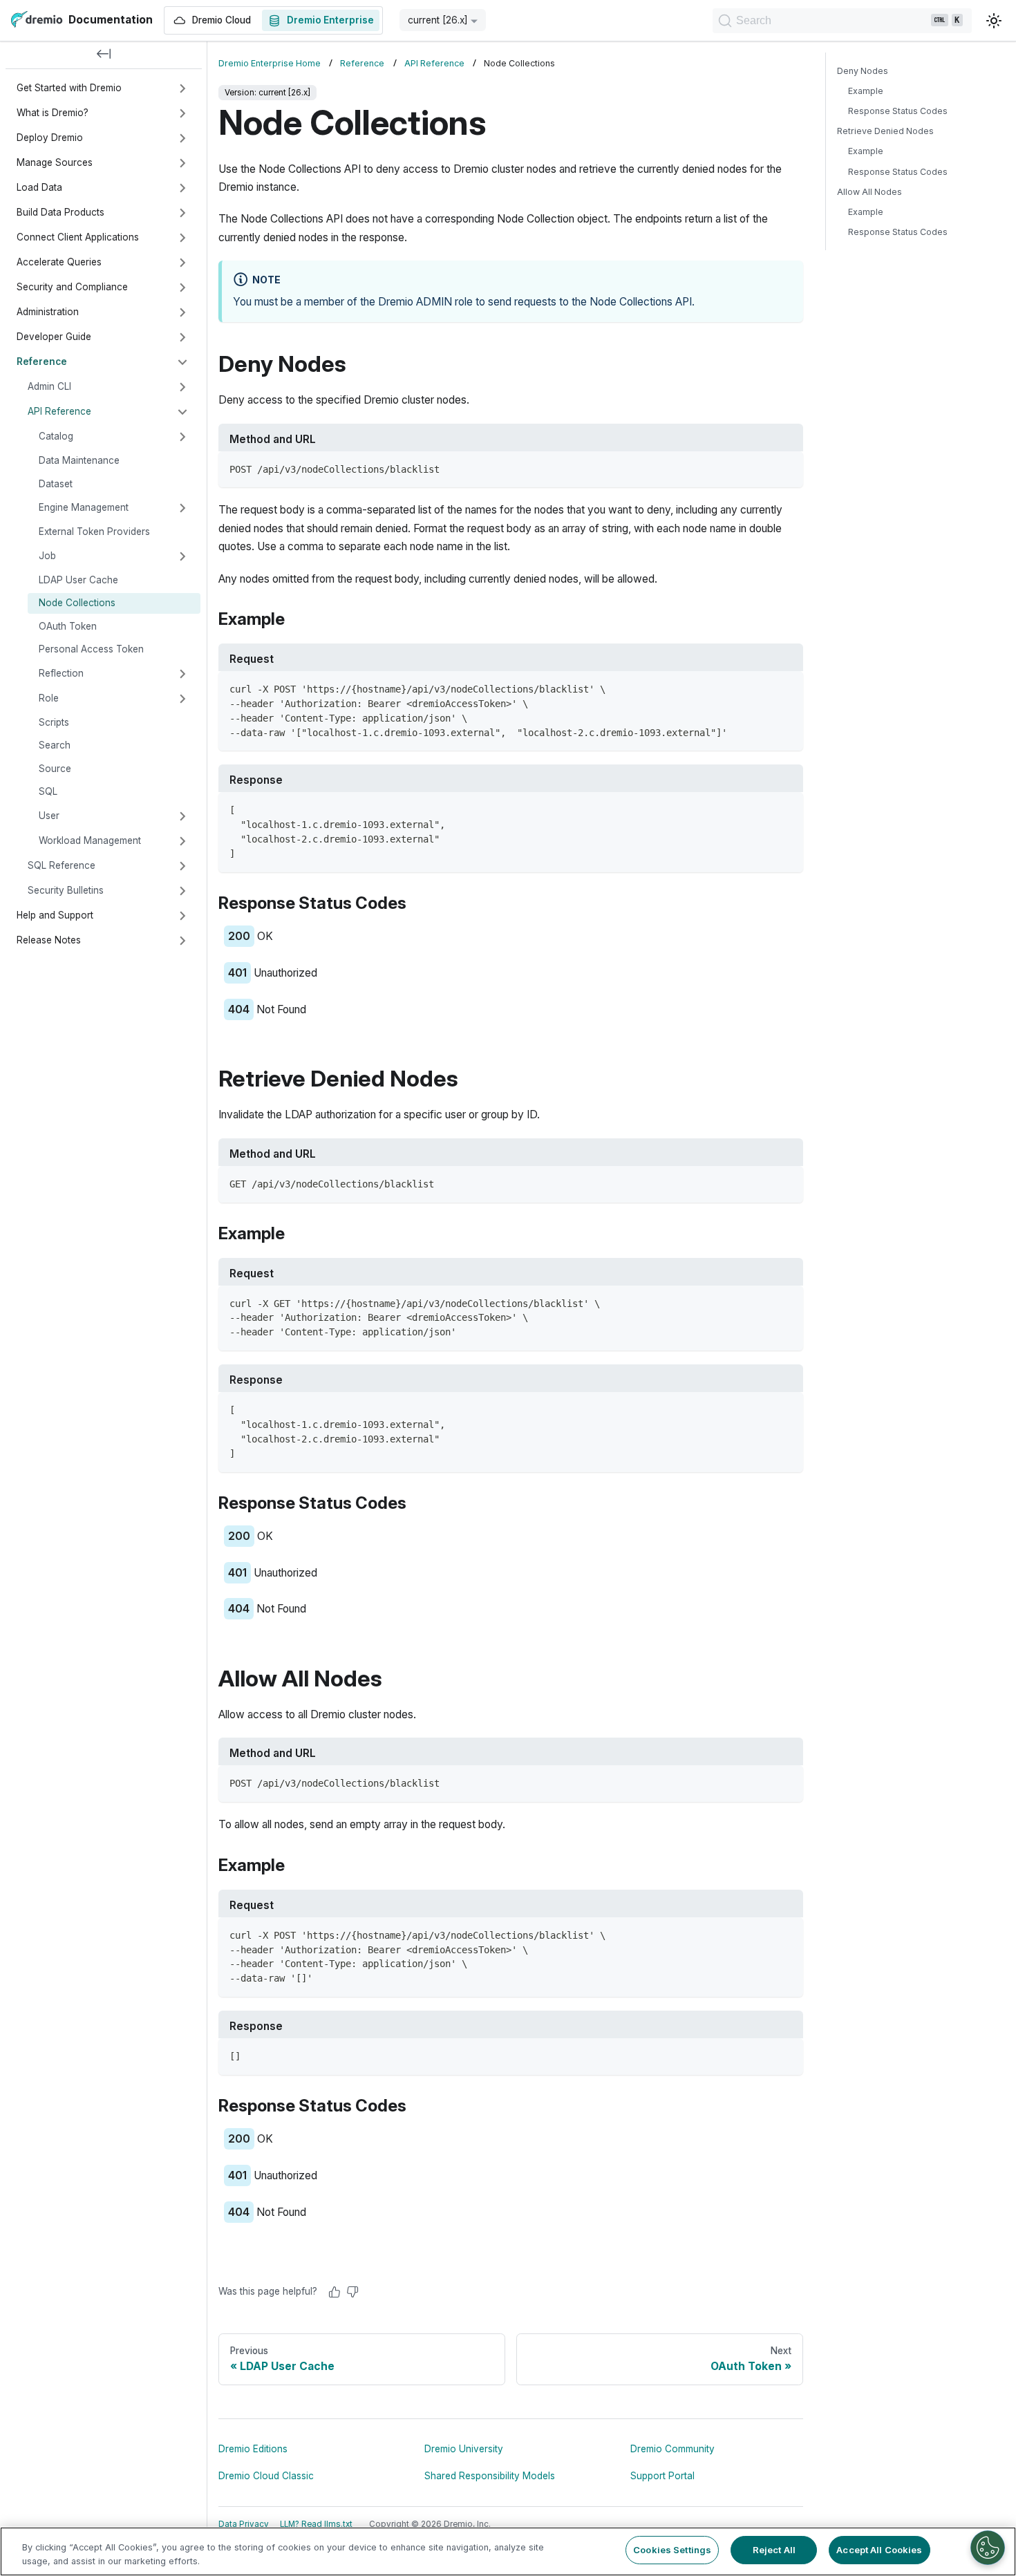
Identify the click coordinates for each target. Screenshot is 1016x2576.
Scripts (54, 722)
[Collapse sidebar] (104, 55)
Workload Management (90, 840)
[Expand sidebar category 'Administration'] (182, 312)
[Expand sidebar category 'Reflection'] (182, 674)
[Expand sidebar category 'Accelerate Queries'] (182, 263)
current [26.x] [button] (438, 20)
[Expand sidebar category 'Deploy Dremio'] (182, 138)
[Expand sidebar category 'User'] (182, 816)
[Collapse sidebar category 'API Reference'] (182, 412)
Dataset (56, 484)
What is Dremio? (53, 113)
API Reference (59, 411)
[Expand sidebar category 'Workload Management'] (182, 841)
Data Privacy (244, 2524)
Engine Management (84, 507)
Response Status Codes (898, 111)
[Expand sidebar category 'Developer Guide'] (182, 337)
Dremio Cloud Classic (266, 2476)
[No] (352, 2292)
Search (55, 745)
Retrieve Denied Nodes (885, 131)
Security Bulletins (66, 890)
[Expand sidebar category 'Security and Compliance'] (182, 288)
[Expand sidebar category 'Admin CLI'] (182, 387)
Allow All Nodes (869, 192)
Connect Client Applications (78, 237)
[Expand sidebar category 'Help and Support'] (182, 916)
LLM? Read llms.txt (316, 2524)
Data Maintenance (79, 460)
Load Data (39, 187)
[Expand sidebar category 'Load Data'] (182, 188)
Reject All (774, 2550)
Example (866, 91)
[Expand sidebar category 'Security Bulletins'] (182, 891)
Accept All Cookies (879, 2550)
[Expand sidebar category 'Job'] (182, 556)
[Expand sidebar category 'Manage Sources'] (182, 163)
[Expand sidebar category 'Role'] (182, 699)
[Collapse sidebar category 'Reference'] (182, 362)
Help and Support (55, 915)
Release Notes (49, 940)
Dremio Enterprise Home (270, 63)
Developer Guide (54, 337)
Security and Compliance (72, 287)
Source (55, 769)
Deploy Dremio (50, 138)
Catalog (56, 436)
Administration (48, 312)
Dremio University (464, 2449)
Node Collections (77, 603)
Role (49, 698)
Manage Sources (55, 162)
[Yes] (335, 2292)
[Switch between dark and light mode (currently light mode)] (994, 21)
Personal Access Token (91, 649)
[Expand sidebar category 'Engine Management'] (182, 508)
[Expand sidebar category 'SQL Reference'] (182, 866)
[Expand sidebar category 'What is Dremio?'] (182, 113)
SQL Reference (62, 865)
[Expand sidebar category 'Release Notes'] (182, 941)
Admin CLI (49, 386)
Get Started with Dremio (69, 88)
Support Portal (662, 2476)
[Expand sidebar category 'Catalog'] (182, 437)
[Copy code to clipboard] (786, 468)
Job (47, 556)
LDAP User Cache (78, 580)
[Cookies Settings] (988, 2548)
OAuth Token (68, 626)
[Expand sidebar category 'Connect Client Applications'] (182, 238)
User (49, 816)
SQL (48, 791)
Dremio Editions (253, 2449)
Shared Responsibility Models (490, 2476)
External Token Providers (94, 532)
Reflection (61, 673)
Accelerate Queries (59, 262)
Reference (42, 361)
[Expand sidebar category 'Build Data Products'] (182, 213)
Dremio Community (672, 2449)
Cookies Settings (672, 2550)
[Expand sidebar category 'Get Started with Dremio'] (182, 88)
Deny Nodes (863, 71)
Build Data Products (60, 212)
